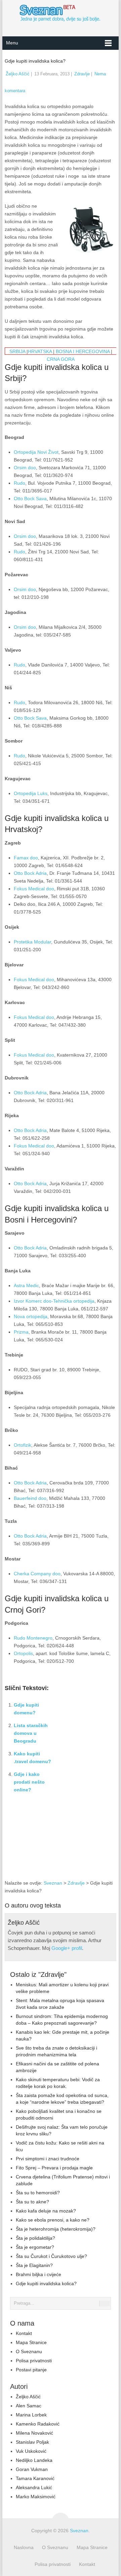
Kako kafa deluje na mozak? (46, 2211)
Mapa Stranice (31, 2342)
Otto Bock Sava (30, 499)
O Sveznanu (29, 2351)
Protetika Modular (32, 942)
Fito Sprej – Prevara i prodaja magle (54, 2168)
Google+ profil (67, 1948)
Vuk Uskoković (31, 2451)
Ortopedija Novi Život (36, 452)
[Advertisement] (87, 1842)
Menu (12, 43)
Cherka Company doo (37, 1574)
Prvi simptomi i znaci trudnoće (48, 2159)
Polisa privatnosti (34, 2361)
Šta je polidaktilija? (35, 2238)
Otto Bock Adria (30, 873)
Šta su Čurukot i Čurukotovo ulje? (51, 2256)
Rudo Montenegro (33, 1638)
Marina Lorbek (31, 2415)
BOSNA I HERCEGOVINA (83, 351)
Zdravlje (82, 74)
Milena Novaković (34, 2433)
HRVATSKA (40, 351)
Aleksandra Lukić (34, 2487)
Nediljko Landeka (34, 2460)
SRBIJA (17, 351)
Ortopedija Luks (31, 793)
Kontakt (24, 2333)
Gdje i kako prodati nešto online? (29, 1782)
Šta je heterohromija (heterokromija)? (56, 2229)
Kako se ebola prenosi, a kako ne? (53, 2220)
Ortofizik (23, 1445)
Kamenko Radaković (38, 2424)
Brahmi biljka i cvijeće (38, 2274)
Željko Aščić (18, 74)
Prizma (21, 1332)
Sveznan (53, 1883)
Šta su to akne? (32, 2202)
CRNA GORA (61, 359)
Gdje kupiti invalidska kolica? (46, 2283)
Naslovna (24, 2547)
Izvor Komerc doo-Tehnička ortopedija (54, 1301)
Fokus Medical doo (34, 889)
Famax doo (26, 858)
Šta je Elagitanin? (34, 2265)
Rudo (19, 483)
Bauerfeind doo (30, 1498)
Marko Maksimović (36, 2497)
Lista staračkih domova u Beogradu (31, 1733)
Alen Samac (29, 2406)
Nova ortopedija (31, 1316)
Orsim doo (25, 468)
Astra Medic (26, 1285)
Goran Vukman (32, 2469)
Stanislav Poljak (32, 2442)
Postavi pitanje (31, 2370)
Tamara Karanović (35, 2478)
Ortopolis (23, 1653)
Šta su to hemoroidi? (38, 2193)
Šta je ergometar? (35, 2247)
